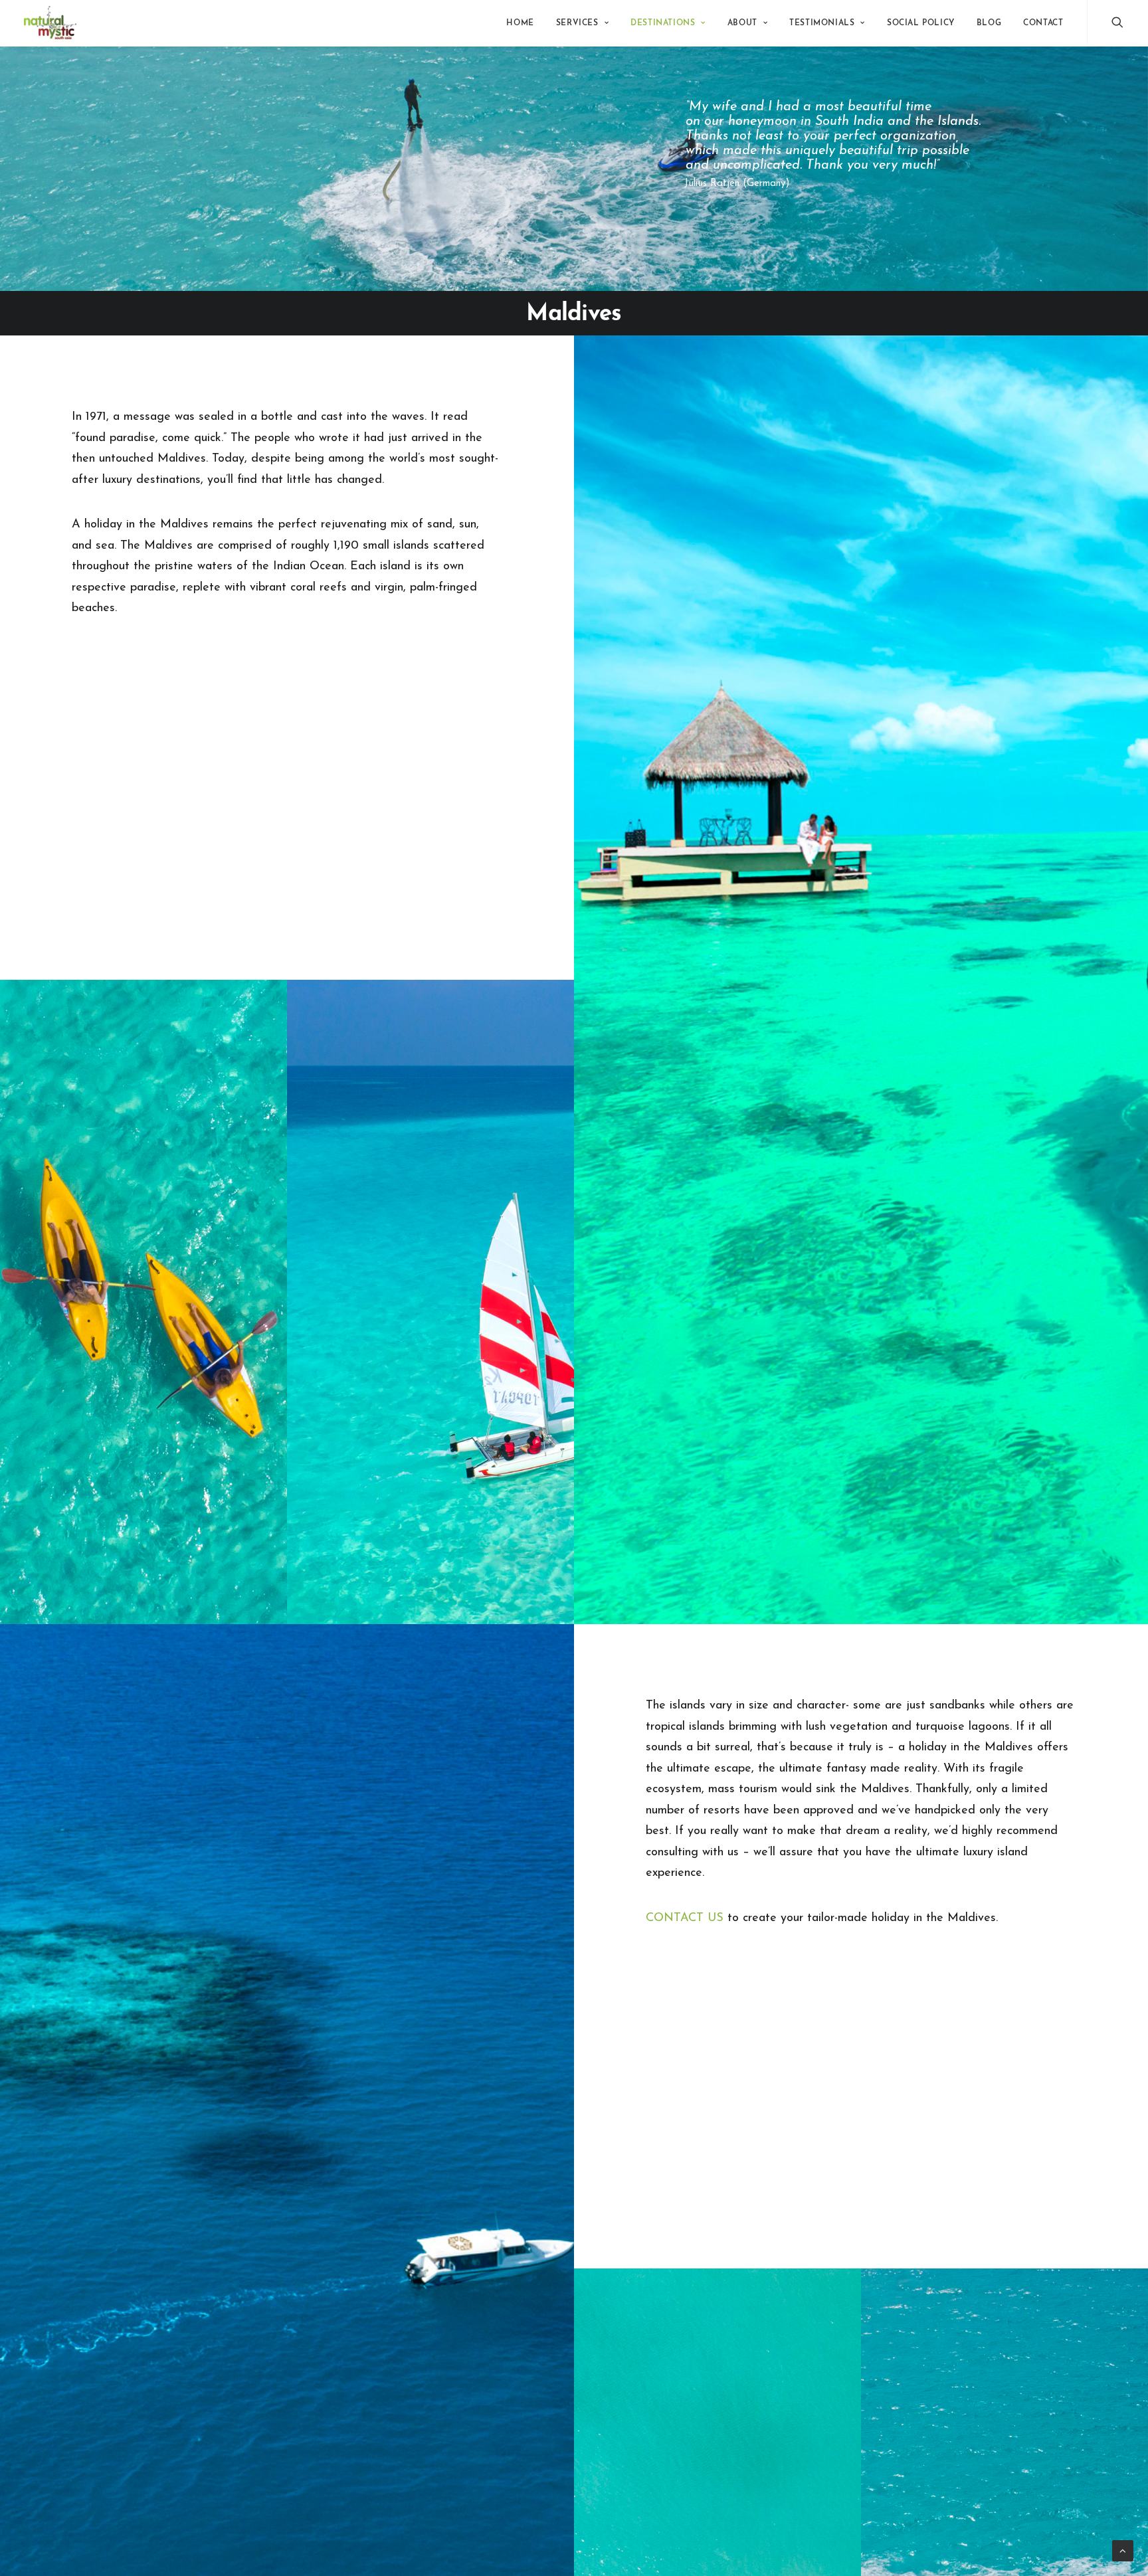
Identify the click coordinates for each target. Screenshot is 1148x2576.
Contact (1043, 23)
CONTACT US (687, 1918)
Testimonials (822, 23)
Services (577, 23)
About (742, 23)
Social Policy (921, 23)
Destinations (663, 23)
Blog (989, 23)
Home (520, 23)
